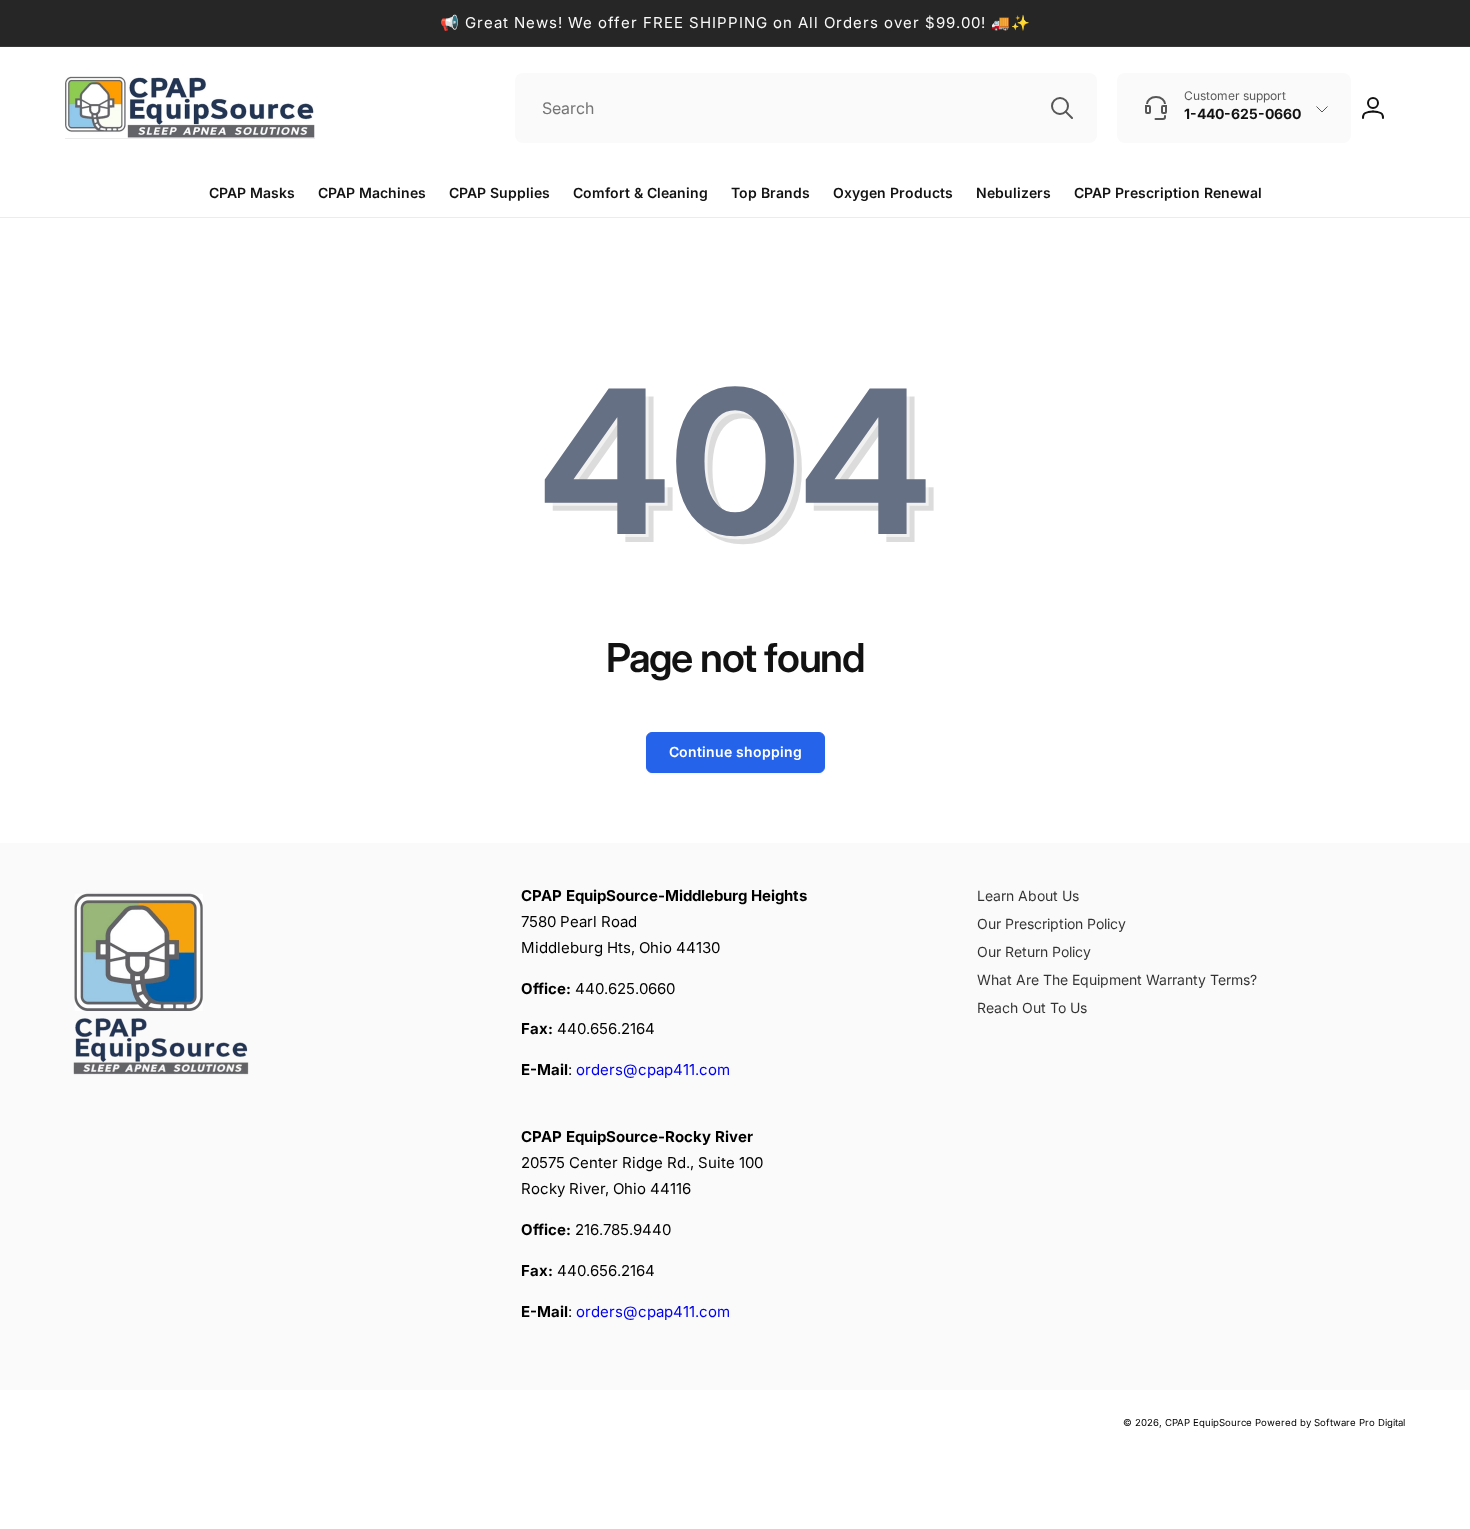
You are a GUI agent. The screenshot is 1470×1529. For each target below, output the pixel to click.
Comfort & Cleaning (640, 192)
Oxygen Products (893, 192)
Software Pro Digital (1359, 1422)
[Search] (1062, 108)
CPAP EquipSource (1208, 1422)
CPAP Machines (372, 192)
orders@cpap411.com (653, 1069)
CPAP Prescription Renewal (1168, 192)
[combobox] (806, 108)
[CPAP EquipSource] (165, 1077)
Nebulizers (1013, 192)
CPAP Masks (252, 192)
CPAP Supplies (499, 192)
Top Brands (770, 192)
